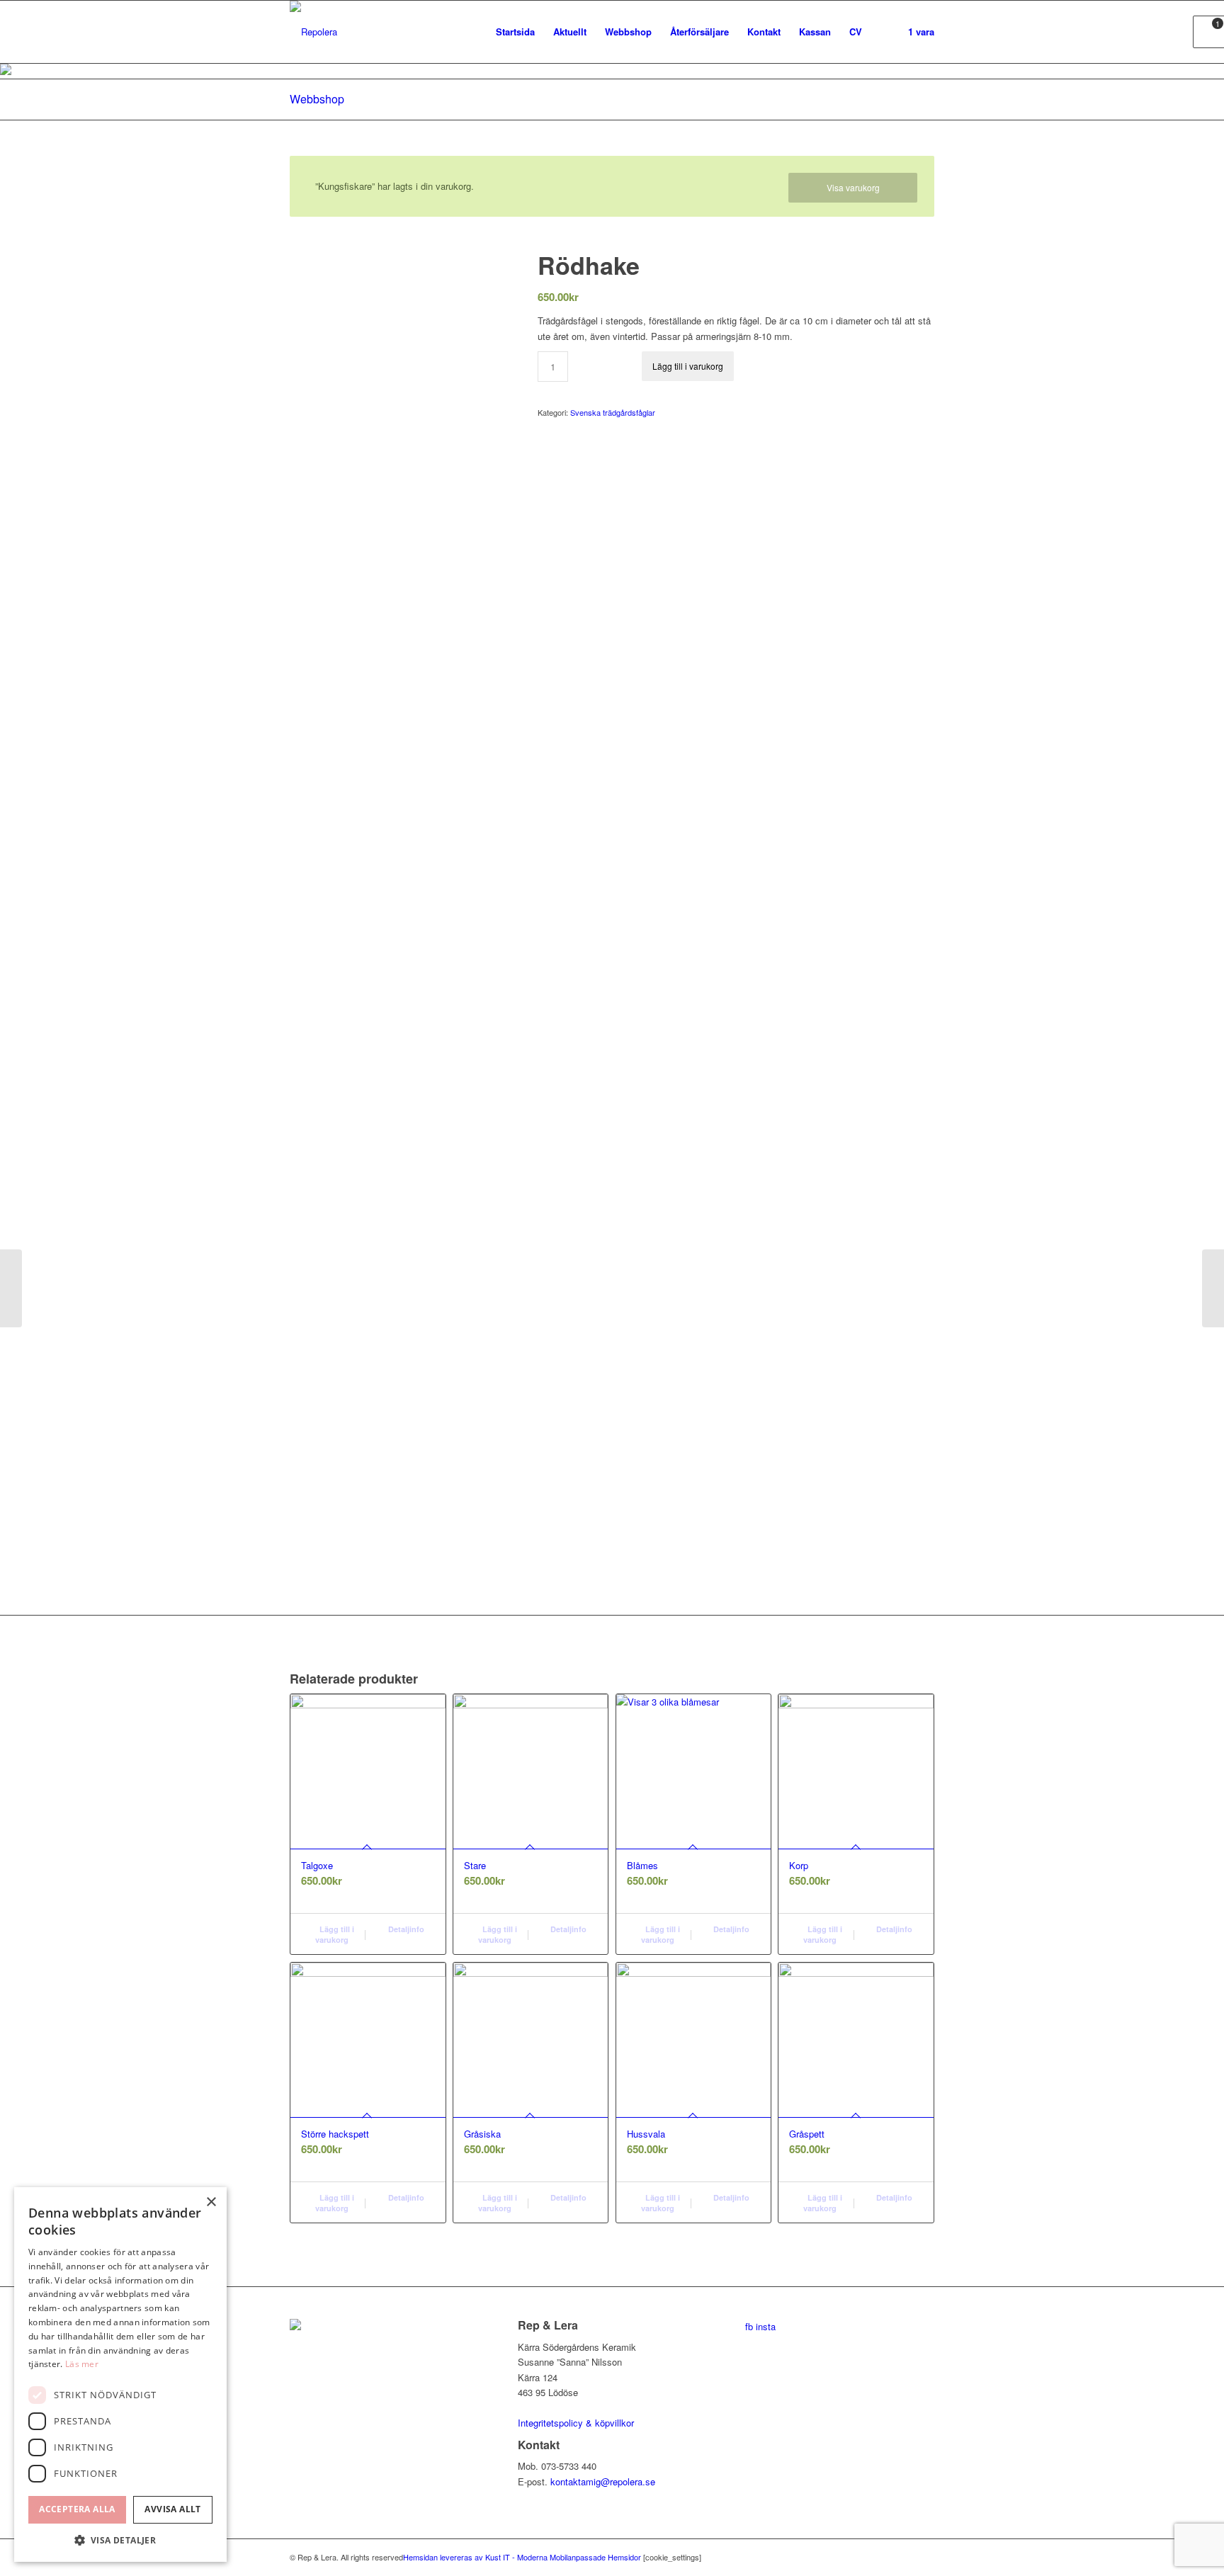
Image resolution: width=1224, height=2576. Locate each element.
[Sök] (885, 32)
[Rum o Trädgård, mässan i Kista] (1213, 1288)
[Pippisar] (11, 1288)
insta (766, 2326)
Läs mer (82, 2364)
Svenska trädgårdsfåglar (613, 412)
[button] (120, 2540)
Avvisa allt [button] (172, 2509)
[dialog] (120, 2374)
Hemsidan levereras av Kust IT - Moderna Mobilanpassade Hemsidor (522, 2557)
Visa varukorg (853, 187)
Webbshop (317, 99)
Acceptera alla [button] (77, 2509)
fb (749, 2326)
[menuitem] (515, 32)
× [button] (211, 2202)
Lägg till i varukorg (688, 366)
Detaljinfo (405, 1929)
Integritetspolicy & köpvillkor (576, 2423)
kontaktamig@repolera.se (603, 2481)
